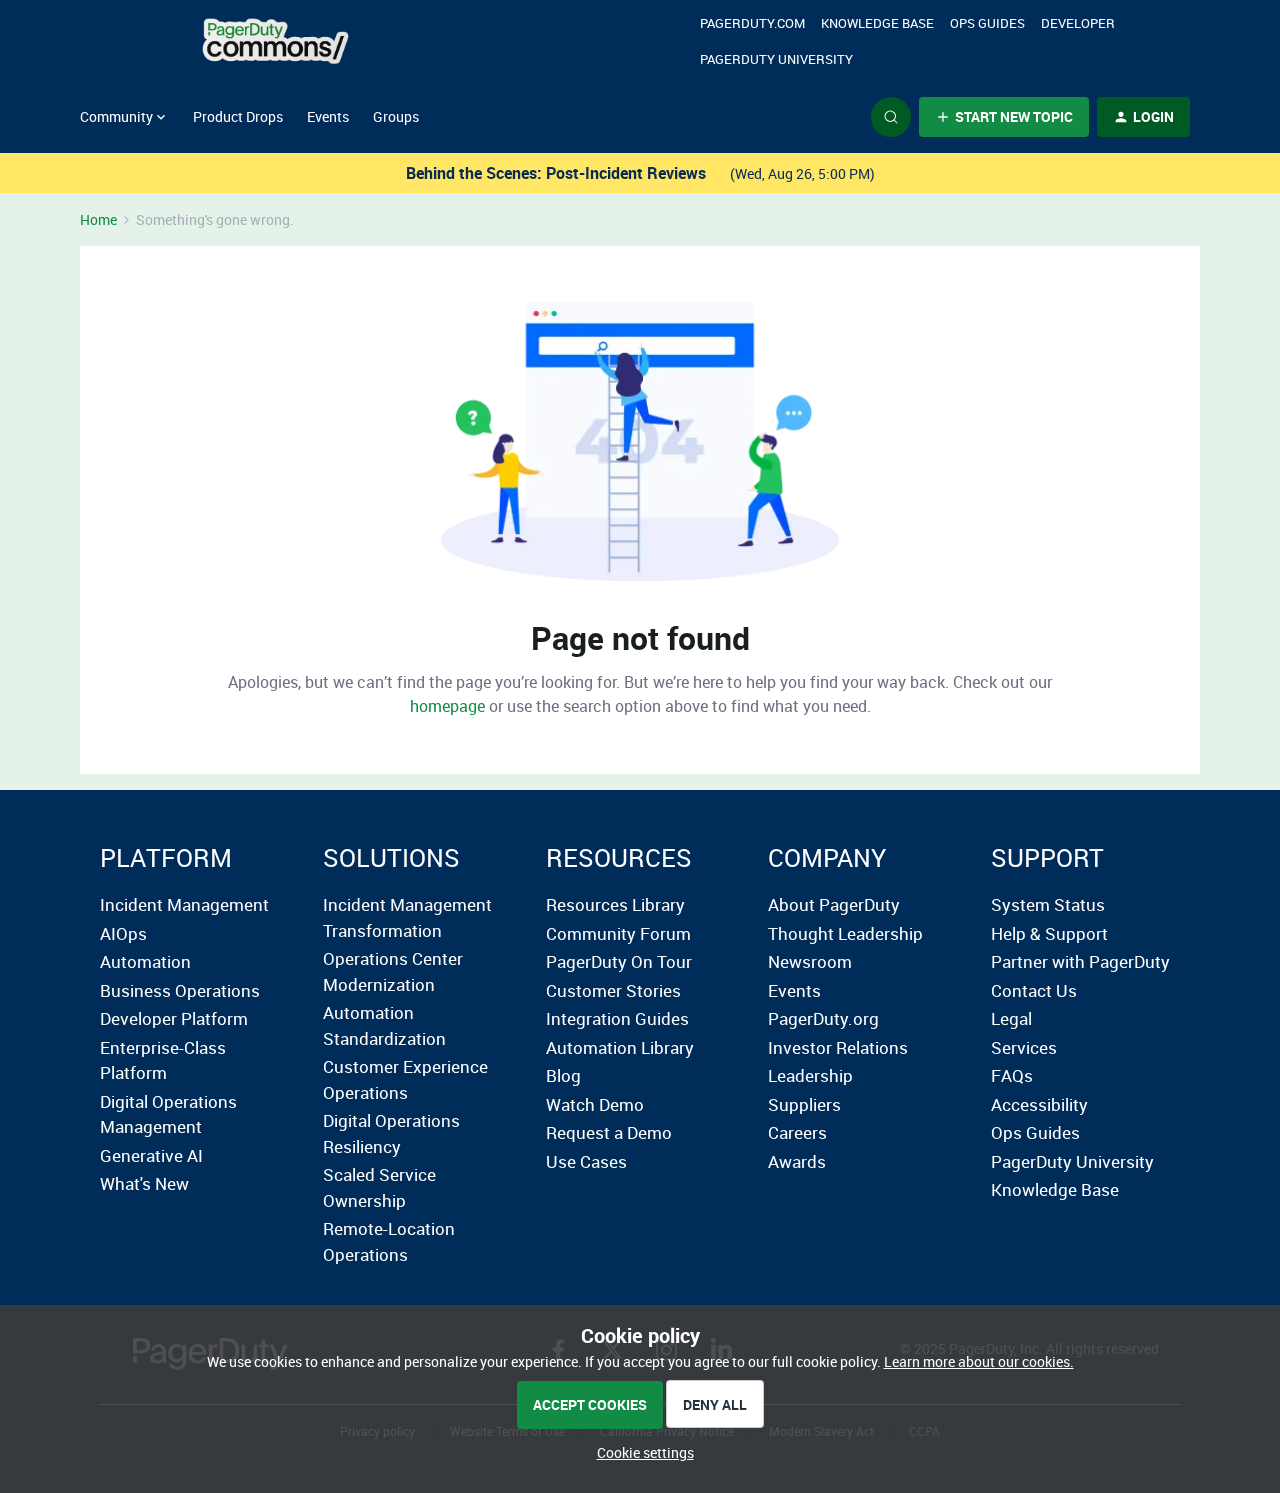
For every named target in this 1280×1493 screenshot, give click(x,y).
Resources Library (615, 904)
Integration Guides (617, 1018)
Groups (396, 116)
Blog (563, 1075)
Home (98, 219)
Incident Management (184, 904)
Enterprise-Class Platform (163, 1060)
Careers (797, 1132)
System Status (1048, 904)
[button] (1004, 117)
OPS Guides (987, 23)
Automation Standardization (384, 1025)
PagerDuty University (776, 59)
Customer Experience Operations (405, 1079)
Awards (797, 1161)
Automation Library (620, 1047)
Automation (145, 961)
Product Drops (238, 116)
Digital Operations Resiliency (391, 1133)
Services (1024, 1047)
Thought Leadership (845, 933)
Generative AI (151, 1155)
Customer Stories (613, 990)
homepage (447, 706)
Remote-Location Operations (389, 1241)
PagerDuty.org (823, 1018)
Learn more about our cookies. (979, 1361)
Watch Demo (595, 1104)
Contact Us (1034, 990)
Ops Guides (1035, 1132)
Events (328, 116)
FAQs (1012, 1075)
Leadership (810, 1075)
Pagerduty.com (752, 23)
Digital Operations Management (168, 1114)
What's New (144, 1183)
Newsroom (810, 961)
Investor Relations (838, 1047)
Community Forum (618, 933)
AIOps (123, 933)
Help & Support (1049, 933)
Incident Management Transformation (407, 917)
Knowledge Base (877, 23)
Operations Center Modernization (393, 971)
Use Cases (586, 1161)
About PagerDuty (834, 904)
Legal (1011, 1018)
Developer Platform (174, 1018)
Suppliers (804, 1104)
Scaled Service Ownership (379, 1187)
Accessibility (1039, 1104)
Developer (1078, 23)
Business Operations (180, 990)
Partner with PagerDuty (1080, 961)
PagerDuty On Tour (619, 961)
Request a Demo (609, 1132)
